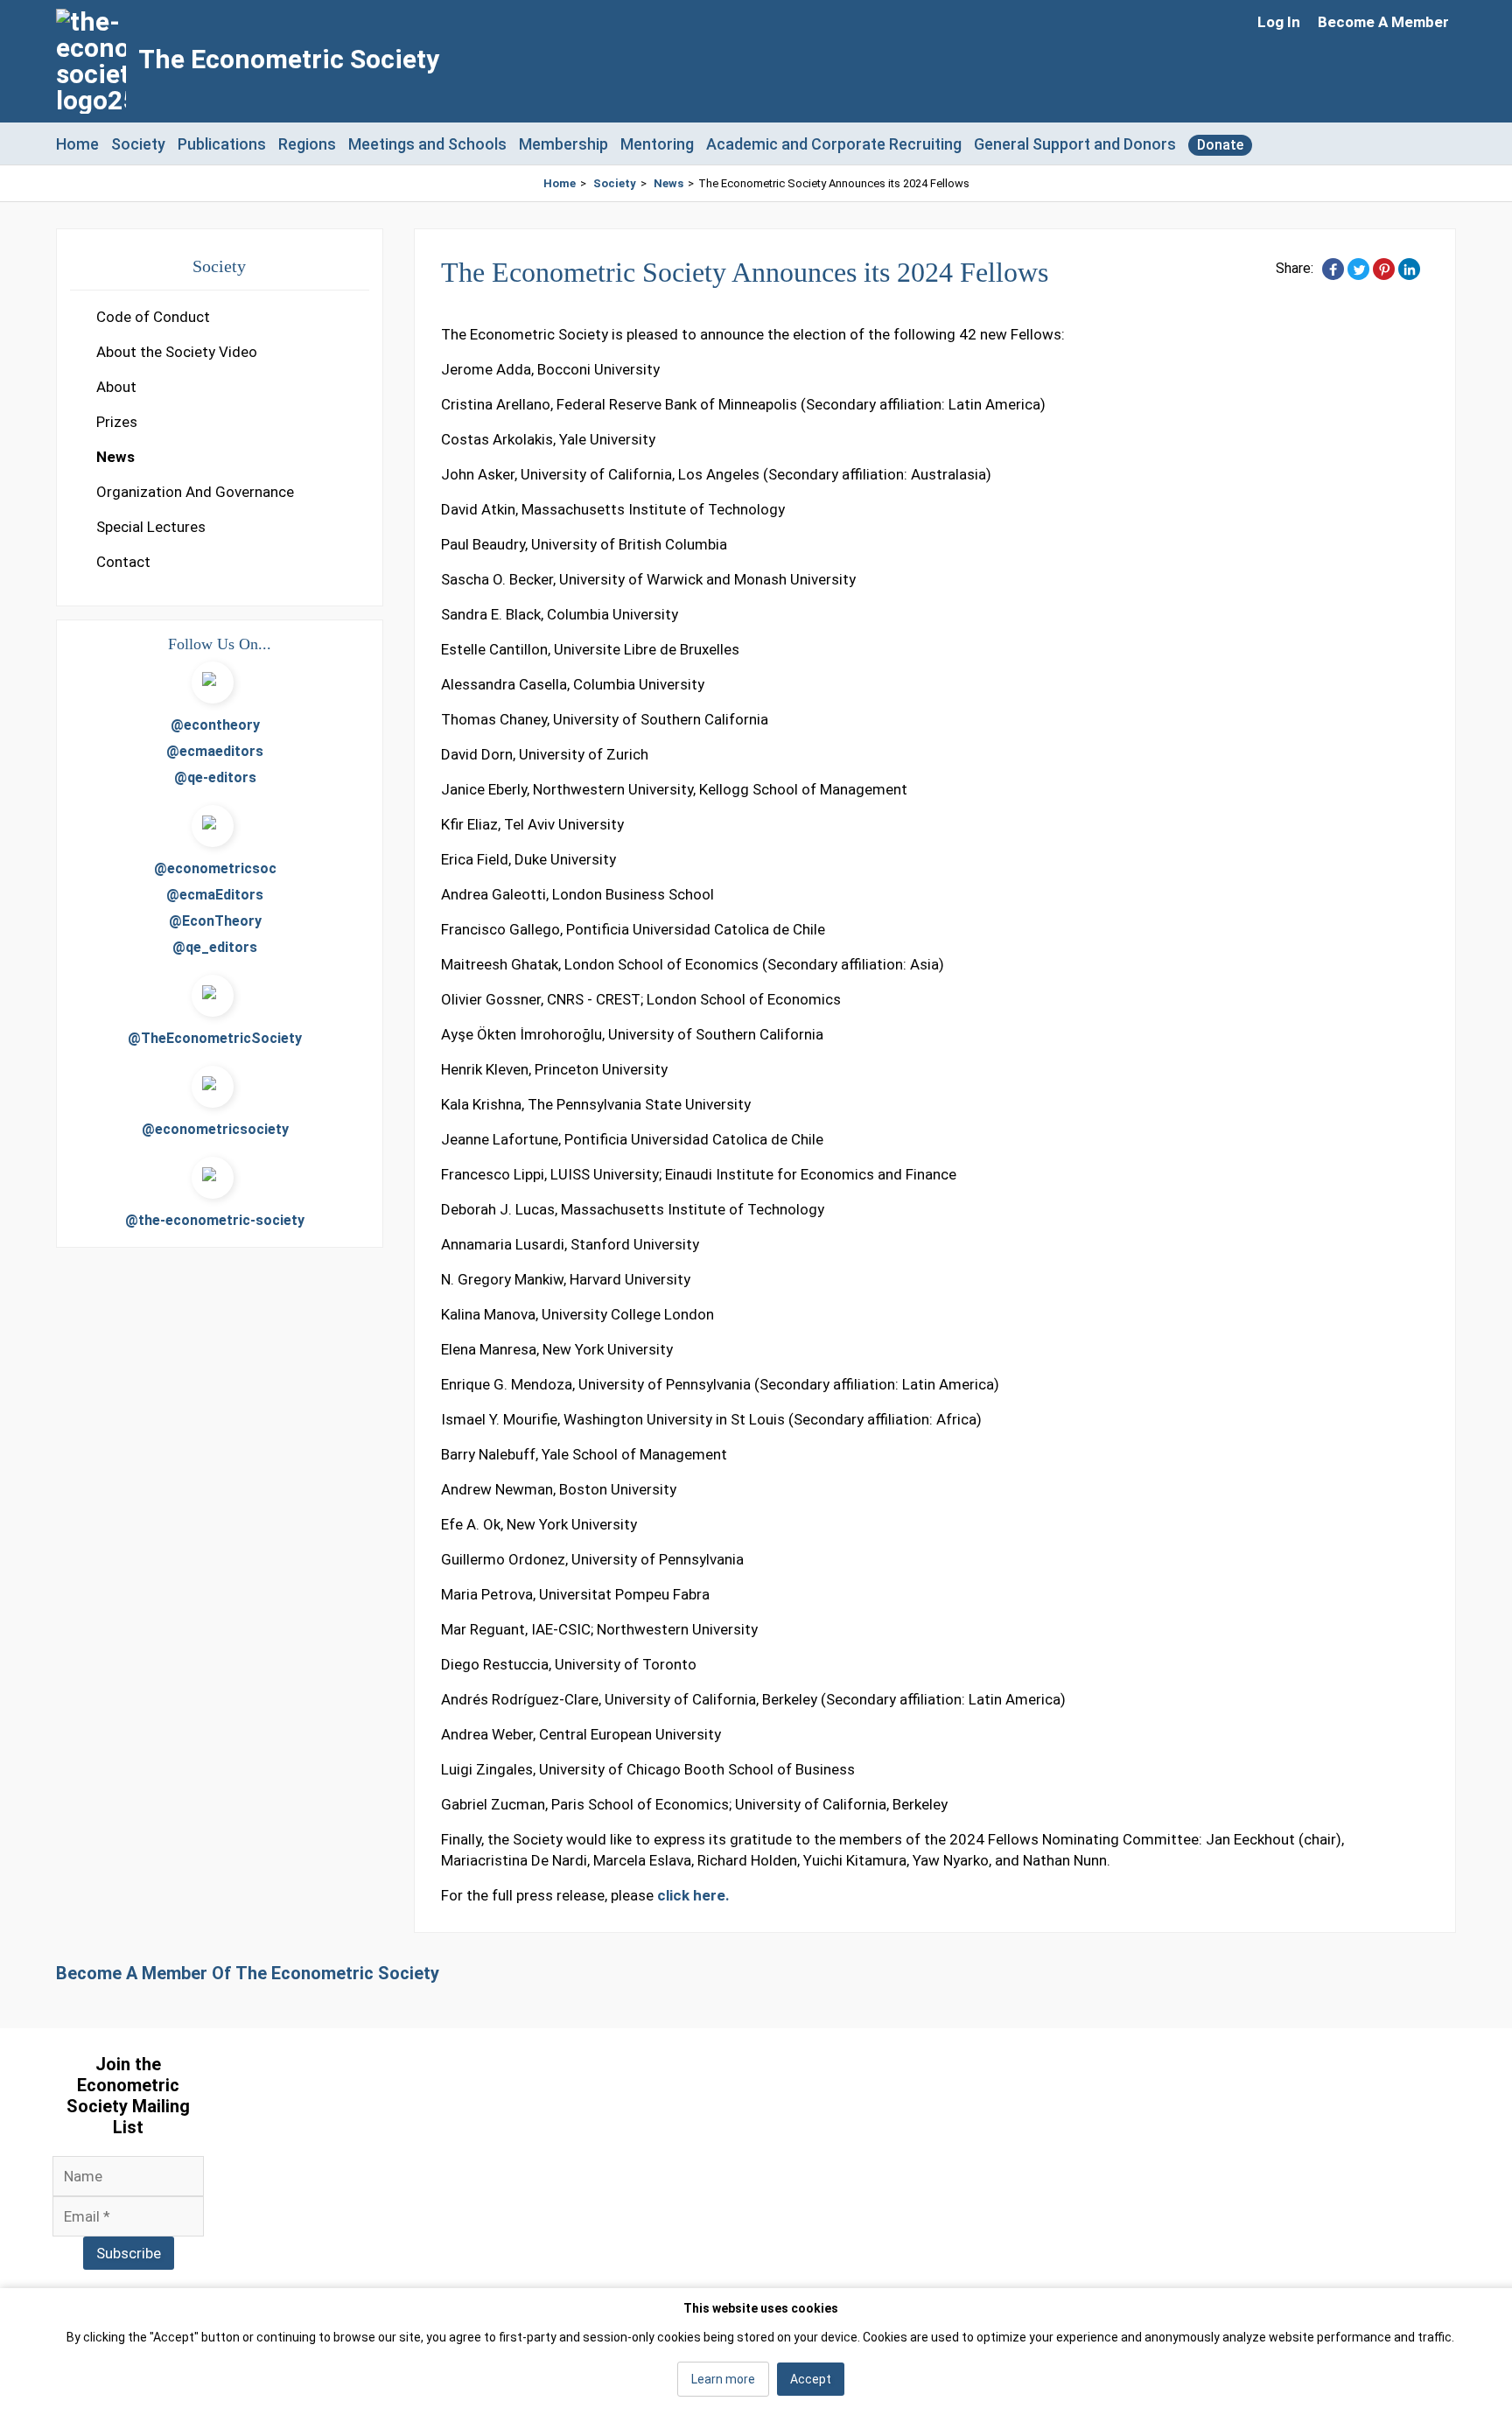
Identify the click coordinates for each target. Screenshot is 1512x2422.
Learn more (723, 2379)
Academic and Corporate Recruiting (834, 144)
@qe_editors (215, 947)
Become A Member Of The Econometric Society (248, 1974)
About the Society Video (177, 352)
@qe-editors (215, 777)
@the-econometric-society (215, 1220)
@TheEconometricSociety (215, 1038)
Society (138, 144)
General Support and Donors (1075, 144)
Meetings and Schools (427, 144)
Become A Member (1383, 22)
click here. (693, 1895)
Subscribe (129, 2253)
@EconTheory (215, 921)
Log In (1279, 22)
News (668, 183)
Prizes (117, 422)
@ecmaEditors (215, 895)
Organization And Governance (195, 492)
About (116, 387)
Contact (123, 562)
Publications (222, 144)
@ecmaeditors (215, 751)
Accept (811, 2379)
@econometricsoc (215, 868)
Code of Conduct (153, 317)
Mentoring (657, 144)
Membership (563, 144)
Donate (1220, 145)
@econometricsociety (215, 1129)
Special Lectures (151, 527)
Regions (307, 144)
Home (77, 144)
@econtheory (215, 725)
